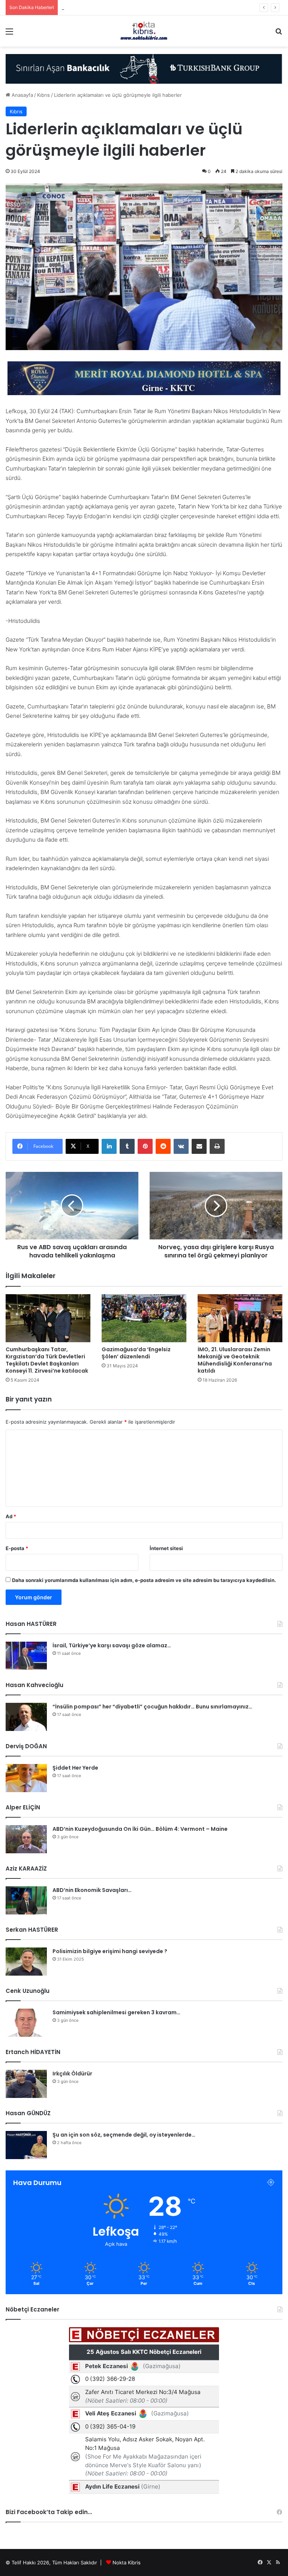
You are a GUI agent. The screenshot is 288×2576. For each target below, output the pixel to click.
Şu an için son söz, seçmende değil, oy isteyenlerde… (124, 2135)
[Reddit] (163, 1146)
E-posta (17, 1548)
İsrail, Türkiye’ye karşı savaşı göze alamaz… (112, 1645)
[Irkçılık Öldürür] (26, 2084)
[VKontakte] (181, 1146)
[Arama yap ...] (279, 34)
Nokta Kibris (127, 2562)
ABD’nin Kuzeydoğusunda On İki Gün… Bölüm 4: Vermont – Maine (140, 1829)
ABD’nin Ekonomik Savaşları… (92, 1890)
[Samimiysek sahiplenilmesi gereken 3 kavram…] (26, 2023)
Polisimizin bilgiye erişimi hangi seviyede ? (110, 1951)
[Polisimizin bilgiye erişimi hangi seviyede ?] (26, 1962)
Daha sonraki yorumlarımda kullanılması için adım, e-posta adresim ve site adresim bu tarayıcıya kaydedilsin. (144, 1580)
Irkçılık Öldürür (72, 2074)
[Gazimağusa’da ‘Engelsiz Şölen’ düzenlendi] (144, 1318)
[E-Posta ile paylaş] (199, 1146)
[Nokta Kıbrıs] (144, 31)
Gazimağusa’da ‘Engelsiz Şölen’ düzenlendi (136, 1353)
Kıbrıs (43, 95)
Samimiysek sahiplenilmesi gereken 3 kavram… (116, 2012)
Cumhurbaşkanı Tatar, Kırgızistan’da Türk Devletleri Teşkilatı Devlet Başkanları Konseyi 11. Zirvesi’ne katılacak (47, 1360)
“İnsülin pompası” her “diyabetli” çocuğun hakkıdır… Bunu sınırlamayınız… (152, 1707)
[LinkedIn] (109, 1146)
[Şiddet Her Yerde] (26, 1778)
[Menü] (9, 34)
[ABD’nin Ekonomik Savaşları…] (26, 1900)
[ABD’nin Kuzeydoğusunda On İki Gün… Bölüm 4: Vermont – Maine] (26, 1839)
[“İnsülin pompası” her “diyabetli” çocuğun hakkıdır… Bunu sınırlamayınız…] (26, 1717)
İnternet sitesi (166, 1548)
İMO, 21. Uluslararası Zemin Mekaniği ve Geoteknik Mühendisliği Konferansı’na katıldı (235, 1360)
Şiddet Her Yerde (75, 1768)
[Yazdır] (217, 1146)
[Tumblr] (127, 1146)
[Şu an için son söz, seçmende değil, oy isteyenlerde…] (26, 2145)
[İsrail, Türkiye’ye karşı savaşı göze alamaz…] (26, 1656)
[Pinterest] (145, 1146)
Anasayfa (22, 95)
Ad (11, 1516)
